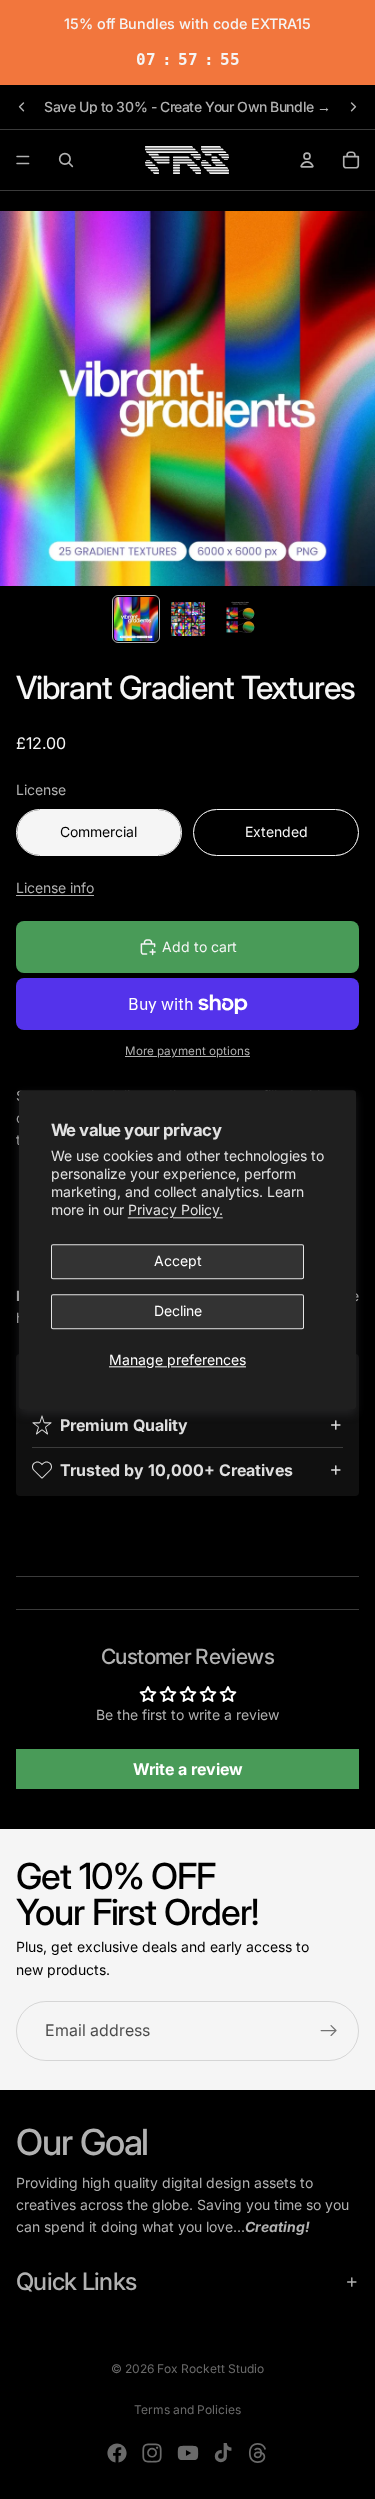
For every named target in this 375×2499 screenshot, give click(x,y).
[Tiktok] (223, 2453)
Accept (178, 1261)
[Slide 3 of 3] (240, 619)
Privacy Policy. (175, 1210)
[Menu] (23, 160)
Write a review (188, 1769)
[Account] (307, 160)
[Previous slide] (22, 107)
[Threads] (258, 2453)
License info (55, 887)
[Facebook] (117, 2453)
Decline (178, 1311)
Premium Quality (124, 1425)
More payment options (187, 1051)
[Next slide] (353, 107)
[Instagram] (152, 2453)
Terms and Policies (187, 2409)
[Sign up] (329, 2032)
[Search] (66, 160)
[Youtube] (188, 2453)
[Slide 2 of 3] (188, 619)
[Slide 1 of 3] (136, 619)
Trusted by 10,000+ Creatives (176, 1470)
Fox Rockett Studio (210, 2368)
